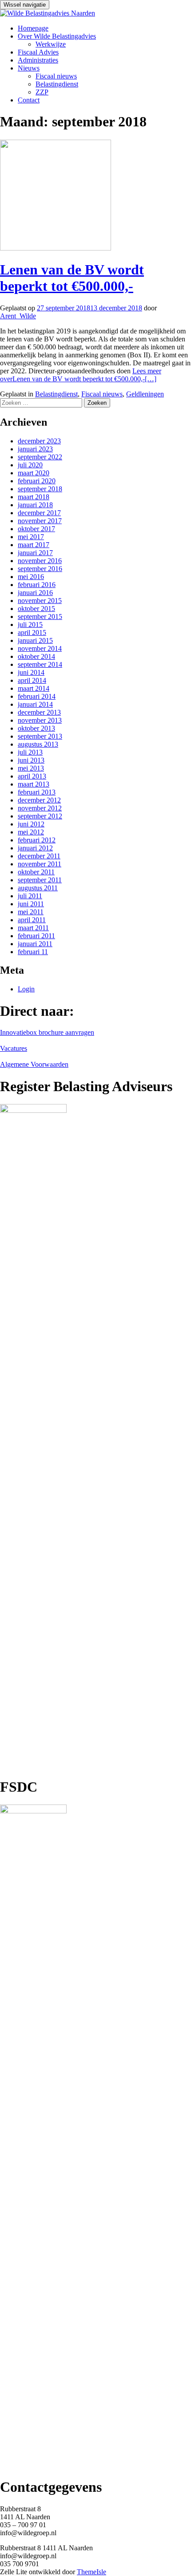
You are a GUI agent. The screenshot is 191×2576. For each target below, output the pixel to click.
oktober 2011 (36, 872)
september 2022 (40, 457)
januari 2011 (35, 944)
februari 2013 (37, 792)
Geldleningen (145, 394)
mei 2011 (31, 912)
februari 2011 (36, 936)
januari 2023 (35, 449)
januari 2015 (35, 640)
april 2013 (32, 776)
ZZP (42, 92)
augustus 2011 (38, 888)
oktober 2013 (36, 728)
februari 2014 (37, 696)
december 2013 (39, 712)
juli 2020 (30, 465)
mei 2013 (31, 768)
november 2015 (40, 601)
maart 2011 (33, 928)
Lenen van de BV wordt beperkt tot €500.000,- (72, 278)
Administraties (38, 60)
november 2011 (40, 864)
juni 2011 (31, 904)
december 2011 (39, 856)
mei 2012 (31, 832)
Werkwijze (51, 44)
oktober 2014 (36, 656)
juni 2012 (31, 824)
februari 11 (33, 952)
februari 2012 (37, 840)
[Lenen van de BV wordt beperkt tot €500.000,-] (56, 248)
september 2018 (40, 489)
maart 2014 (34, 688)
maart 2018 (34, 497)
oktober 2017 (36, 529)
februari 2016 (37, 585)
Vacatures (14, 1048)
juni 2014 (31, 672)
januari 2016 (35, 593)
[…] (81, 375)
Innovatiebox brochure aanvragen (47, 1032)
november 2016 (40, 561)
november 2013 (40, 720)
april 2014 (32, 680)
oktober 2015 (36, 609)
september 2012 (40, 816)
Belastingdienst (57, 84)
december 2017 (39, 513)
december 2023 (39, 441)
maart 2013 (34, 784)
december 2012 (39, 800)
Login (26, 989)
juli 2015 (30, 624)
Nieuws (29, 68)
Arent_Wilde (18, 316)
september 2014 (40, 664)
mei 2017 (31, 537)
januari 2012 (35, 848)
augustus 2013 (38, 744)
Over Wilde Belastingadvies (57, 36)
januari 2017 (35, 553)
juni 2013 (31, 760)
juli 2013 (30, 752)
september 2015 (40, 617)
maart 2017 (34, 545)
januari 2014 (35, 704)
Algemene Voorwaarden (34, 1064)
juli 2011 (30, 896)
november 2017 (40, 521)
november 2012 (40, 808)
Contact (29, 100)
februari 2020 (37, 481)
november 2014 (40, 648)
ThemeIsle (92, 2572)
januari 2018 (35, 505)
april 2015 (32, 632)
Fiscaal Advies (38, 52)
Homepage (33, 28)
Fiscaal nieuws (56, 76)
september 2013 (40, 736)
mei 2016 (31, 577)
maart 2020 (34, 473)
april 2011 (32, 920)
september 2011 (40, 880)
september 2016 (40, 569)
